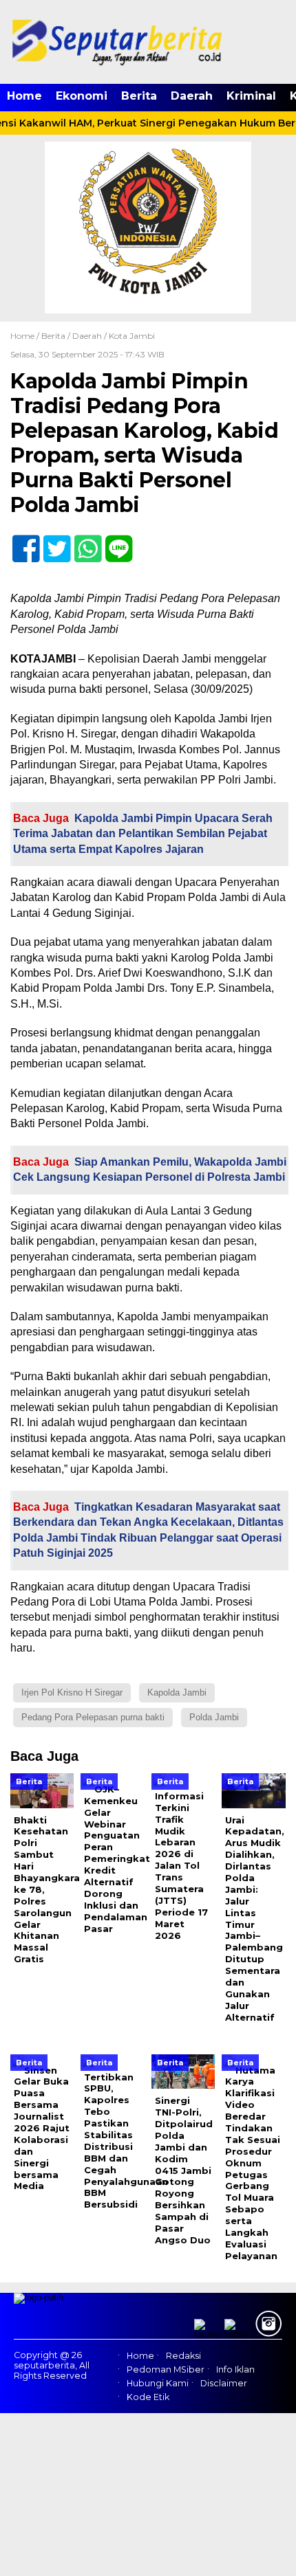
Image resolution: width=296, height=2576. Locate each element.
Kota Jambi (132, 336)
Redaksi (183, 2356)
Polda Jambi (214, 1717)
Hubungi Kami (158, 2383)
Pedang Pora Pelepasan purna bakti (93, 1717)
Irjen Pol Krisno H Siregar (72, 1692)
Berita (139, 96)
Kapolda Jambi (177, 1692)
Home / (26, 336)
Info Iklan (235, 2369)
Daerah (192, 96)
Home (24, 96)
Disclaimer (224, 2383)
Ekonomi (82, 96)
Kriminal (251, 96)
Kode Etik (148, 2397)
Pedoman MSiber (166, 2369)
